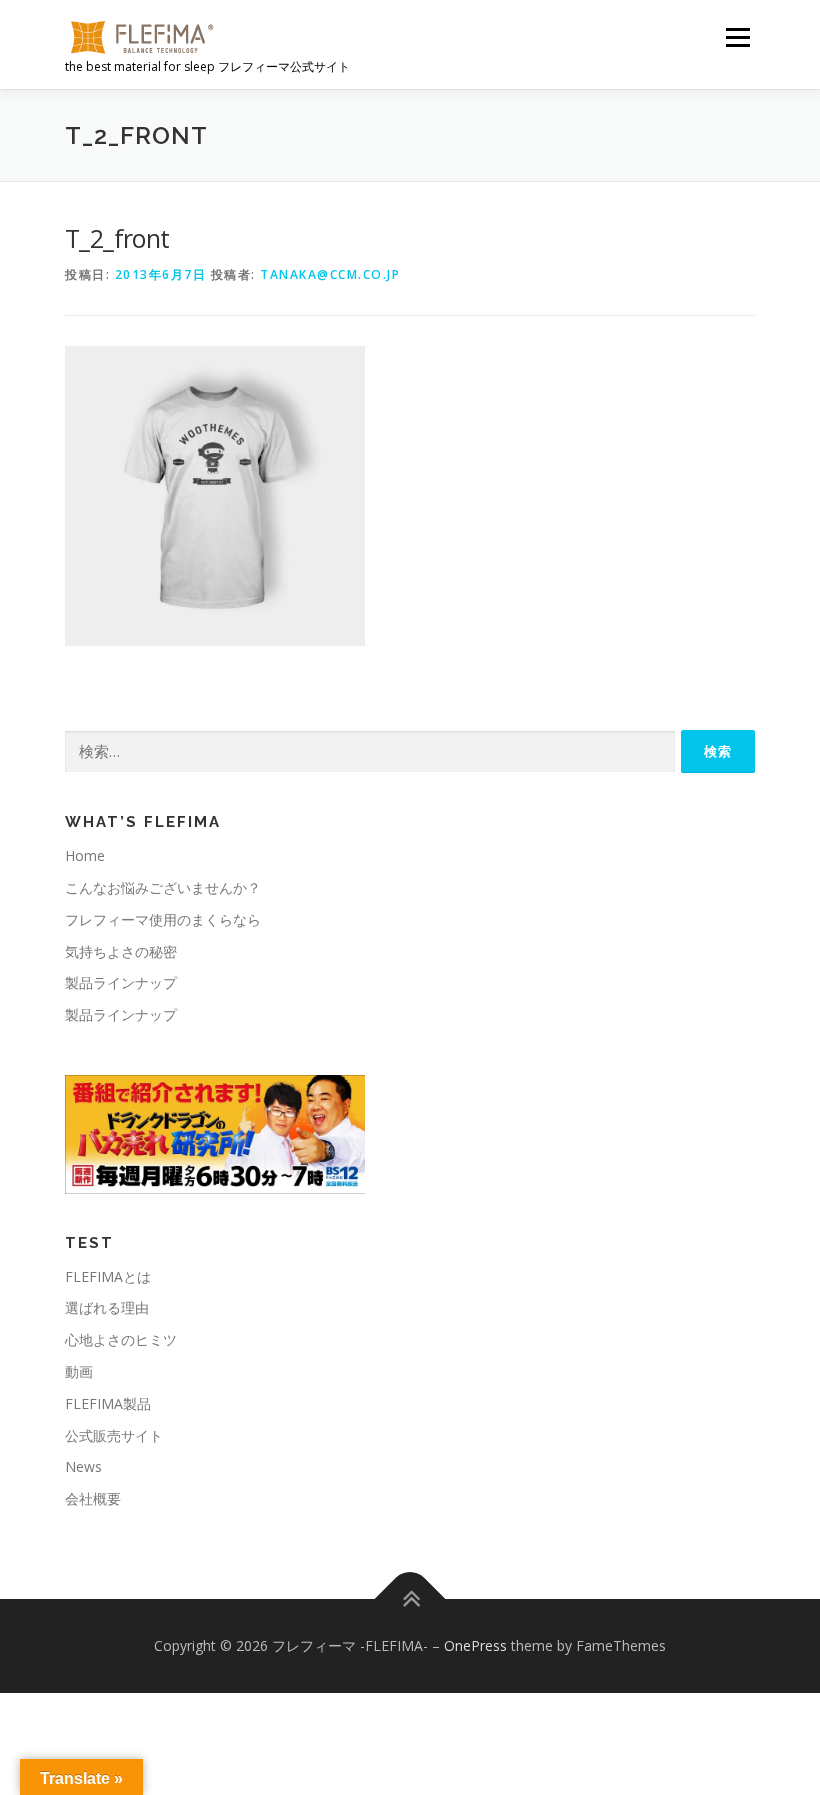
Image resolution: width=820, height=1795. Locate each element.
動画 (79, 1371)
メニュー (737, 37)
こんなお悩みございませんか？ (163, 887)
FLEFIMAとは (108, 1276)
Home (85, 855)
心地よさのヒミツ (121, 1339)
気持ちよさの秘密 (121, 951)
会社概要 (93, 1498)
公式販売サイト (114, 1435)
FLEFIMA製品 (108, 1403)
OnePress (475, 1645)
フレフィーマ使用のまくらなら (163, 919)
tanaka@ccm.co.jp (330, 274)
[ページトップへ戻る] (410, 1599)
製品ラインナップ (121, 982)
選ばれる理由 (107, 1307)
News (83, 1466)
